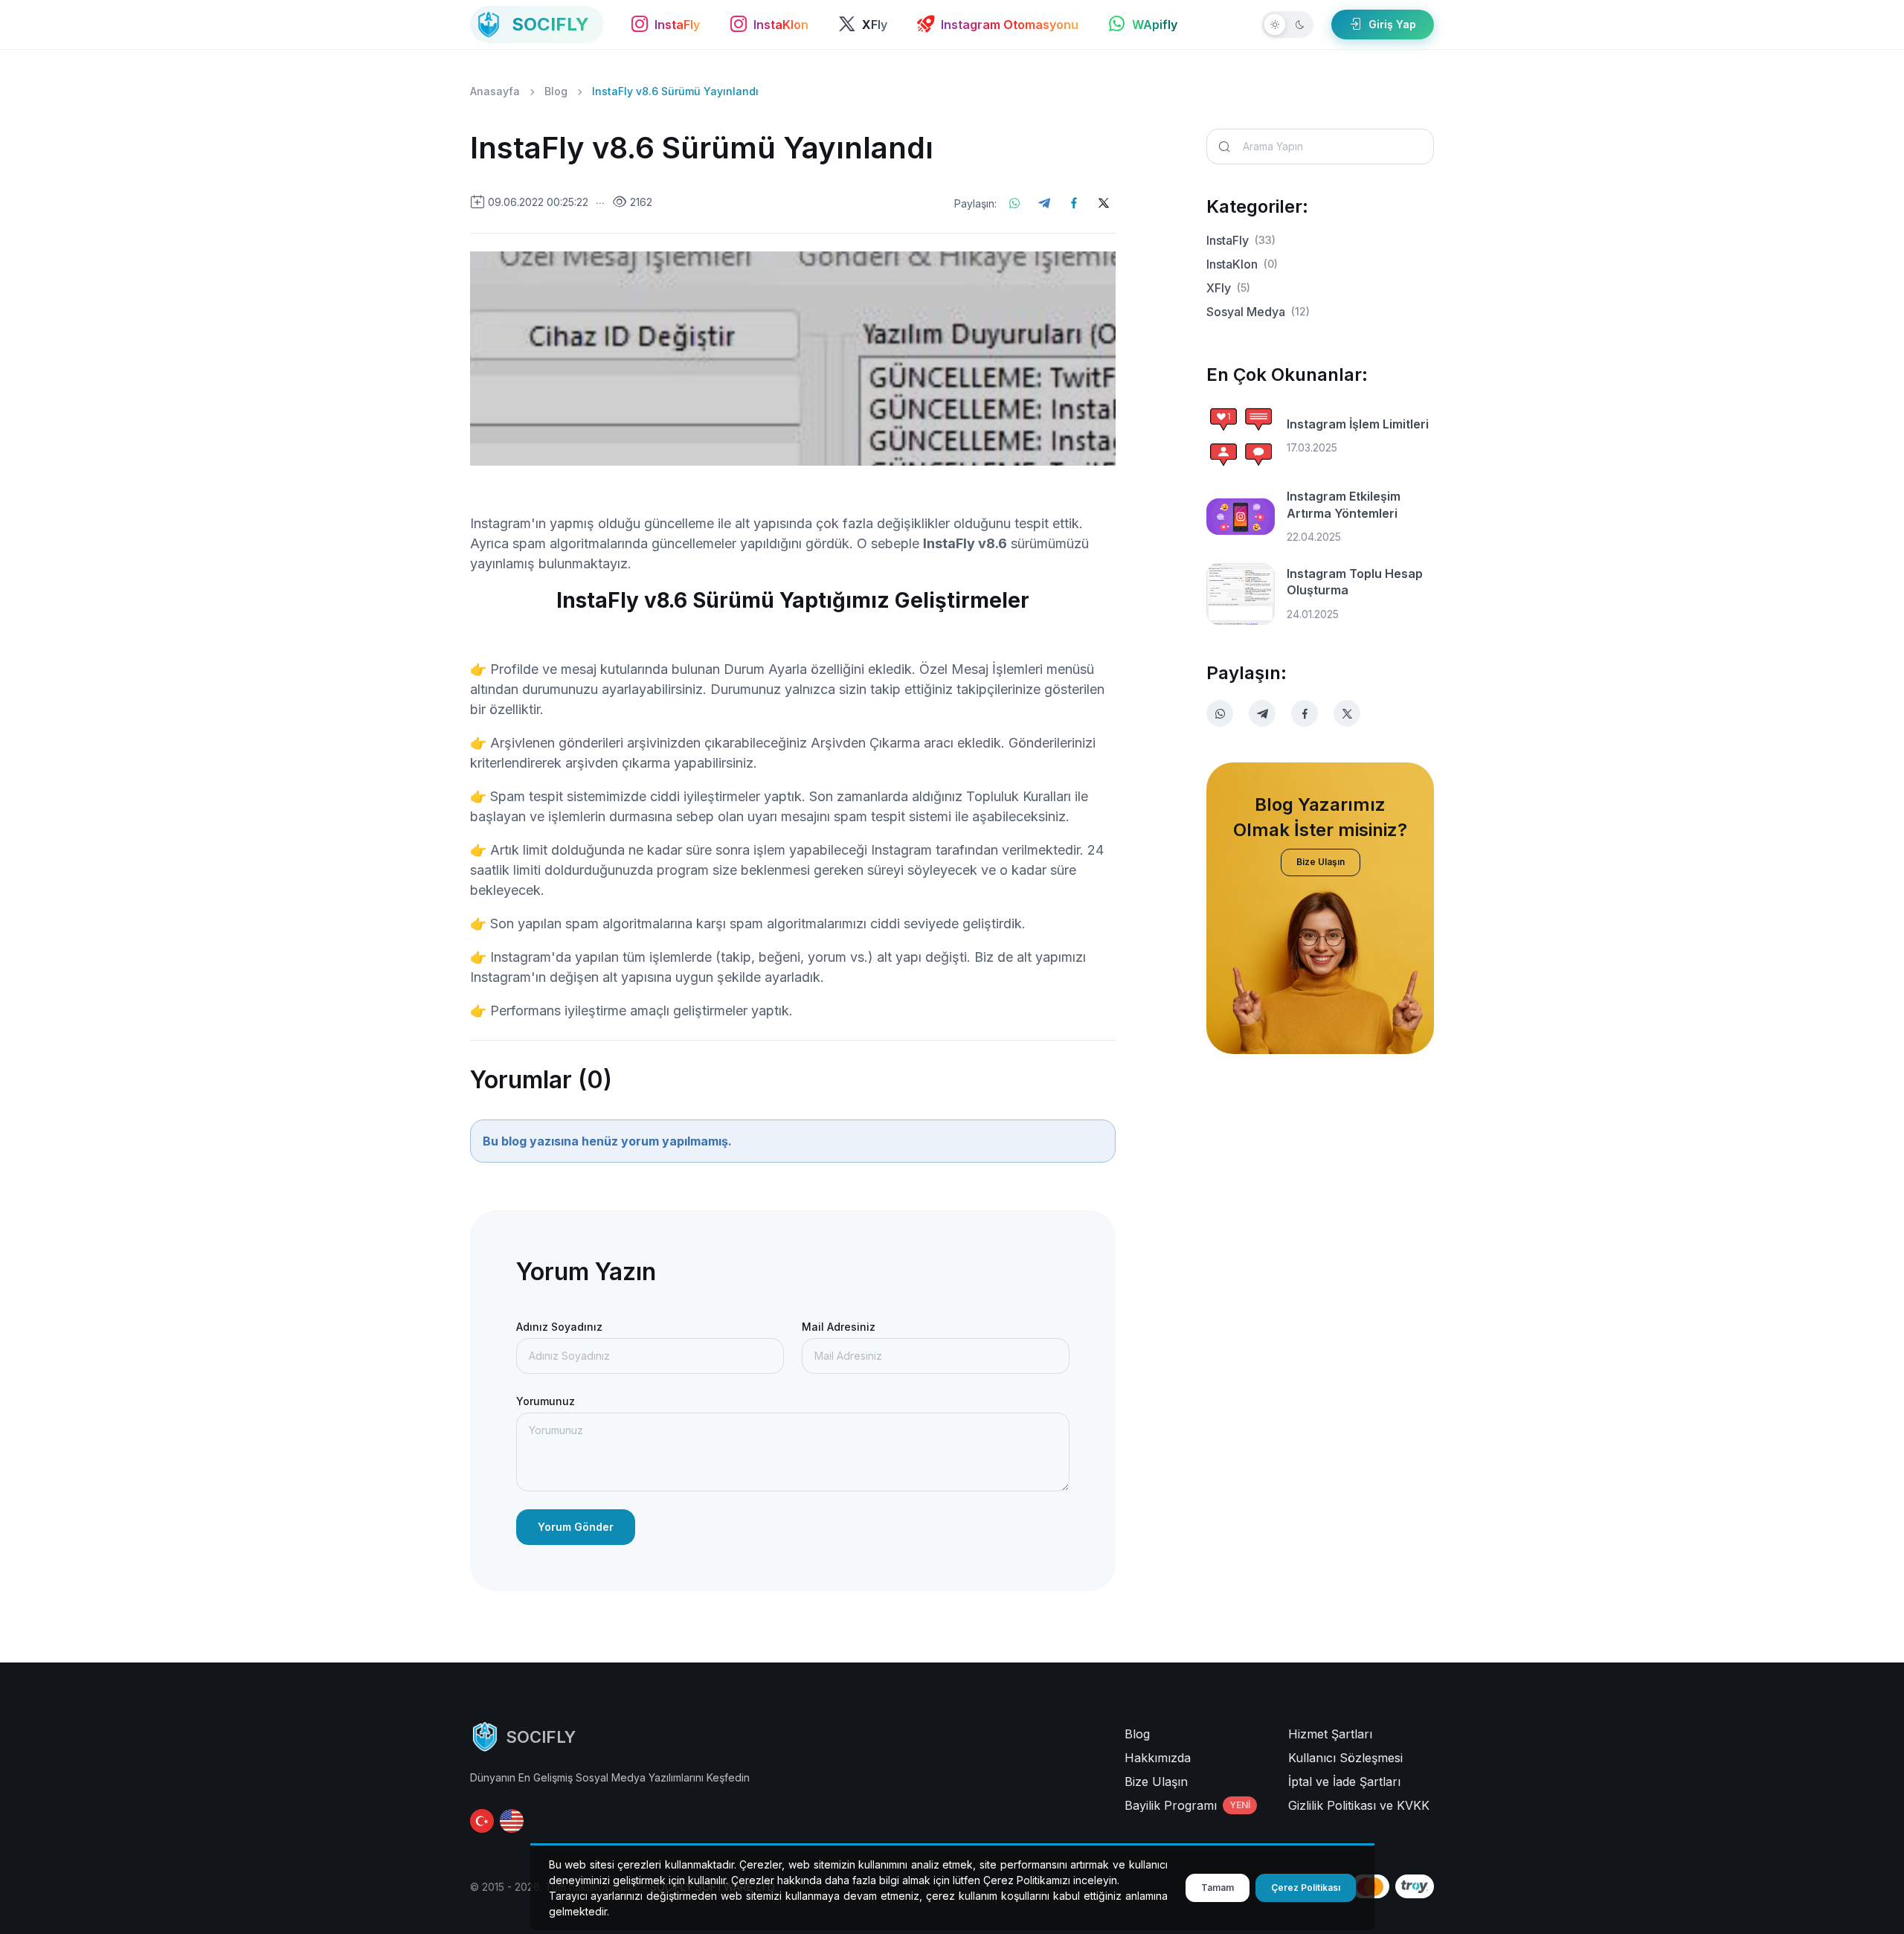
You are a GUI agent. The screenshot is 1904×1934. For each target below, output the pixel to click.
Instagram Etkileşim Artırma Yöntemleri (1344, 504)
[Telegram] (1044, 203)
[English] (512, 1821)
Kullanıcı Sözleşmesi (1345, 1758)
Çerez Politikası (1306, 1888)
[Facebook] (1074, 203)
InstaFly (1241, 240)
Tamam (1218, 1888)
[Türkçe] (482, 1821)
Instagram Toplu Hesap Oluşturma (1355, 582)
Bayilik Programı (1187, 1805)
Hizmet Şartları (1330, 1734)
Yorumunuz (546, 1401)
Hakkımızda (1158, 1758)
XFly (1228, 288)
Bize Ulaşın (1321, 862)
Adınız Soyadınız (559, 1327)
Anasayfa (495, 91)
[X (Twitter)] (1104, 203)
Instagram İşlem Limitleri (1358, 424)
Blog (556, 91)
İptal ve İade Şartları (1344, 1782)
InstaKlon (1242, 264)
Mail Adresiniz (839, 1327)
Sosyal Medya (1258, 312)
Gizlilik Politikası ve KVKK (1359, 1805)
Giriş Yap (1392, 24)
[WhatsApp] (1014, 203)
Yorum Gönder (576, 1527)
